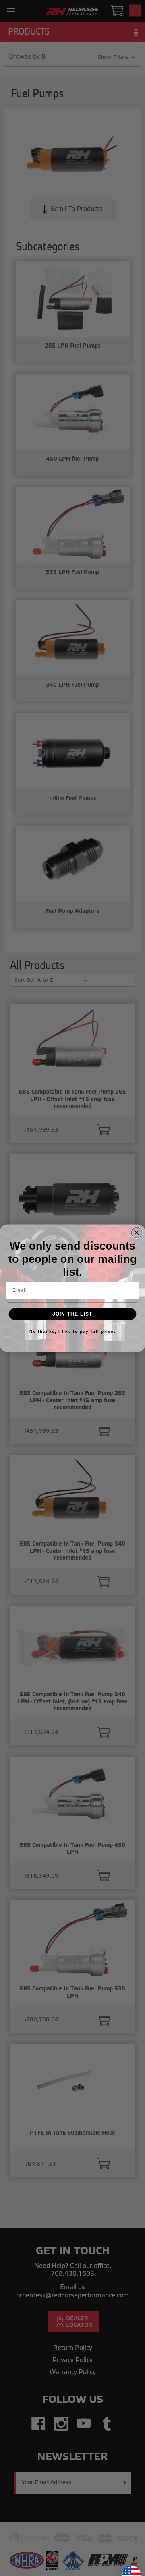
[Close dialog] (137, 1232)
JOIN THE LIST (72, 1314)
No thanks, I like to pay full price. (72, 1331)
